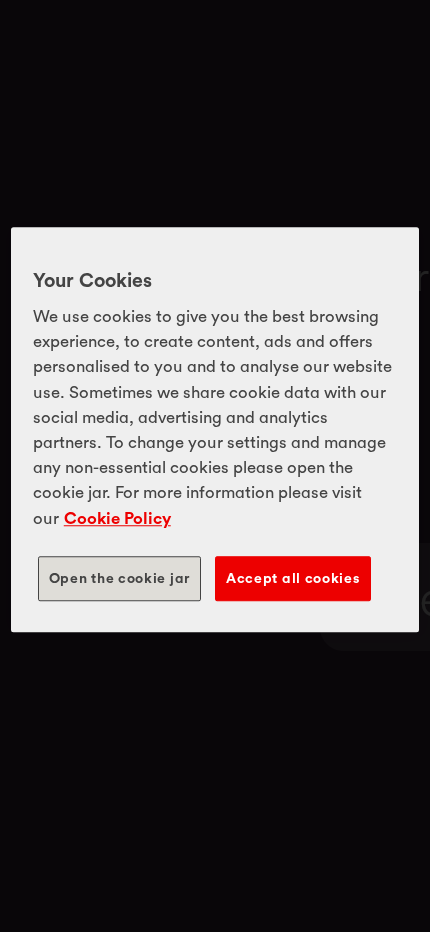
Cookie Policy (117, 518)
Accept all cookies (293, 578)
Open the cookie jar (119, 578)
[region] (215, 430)
